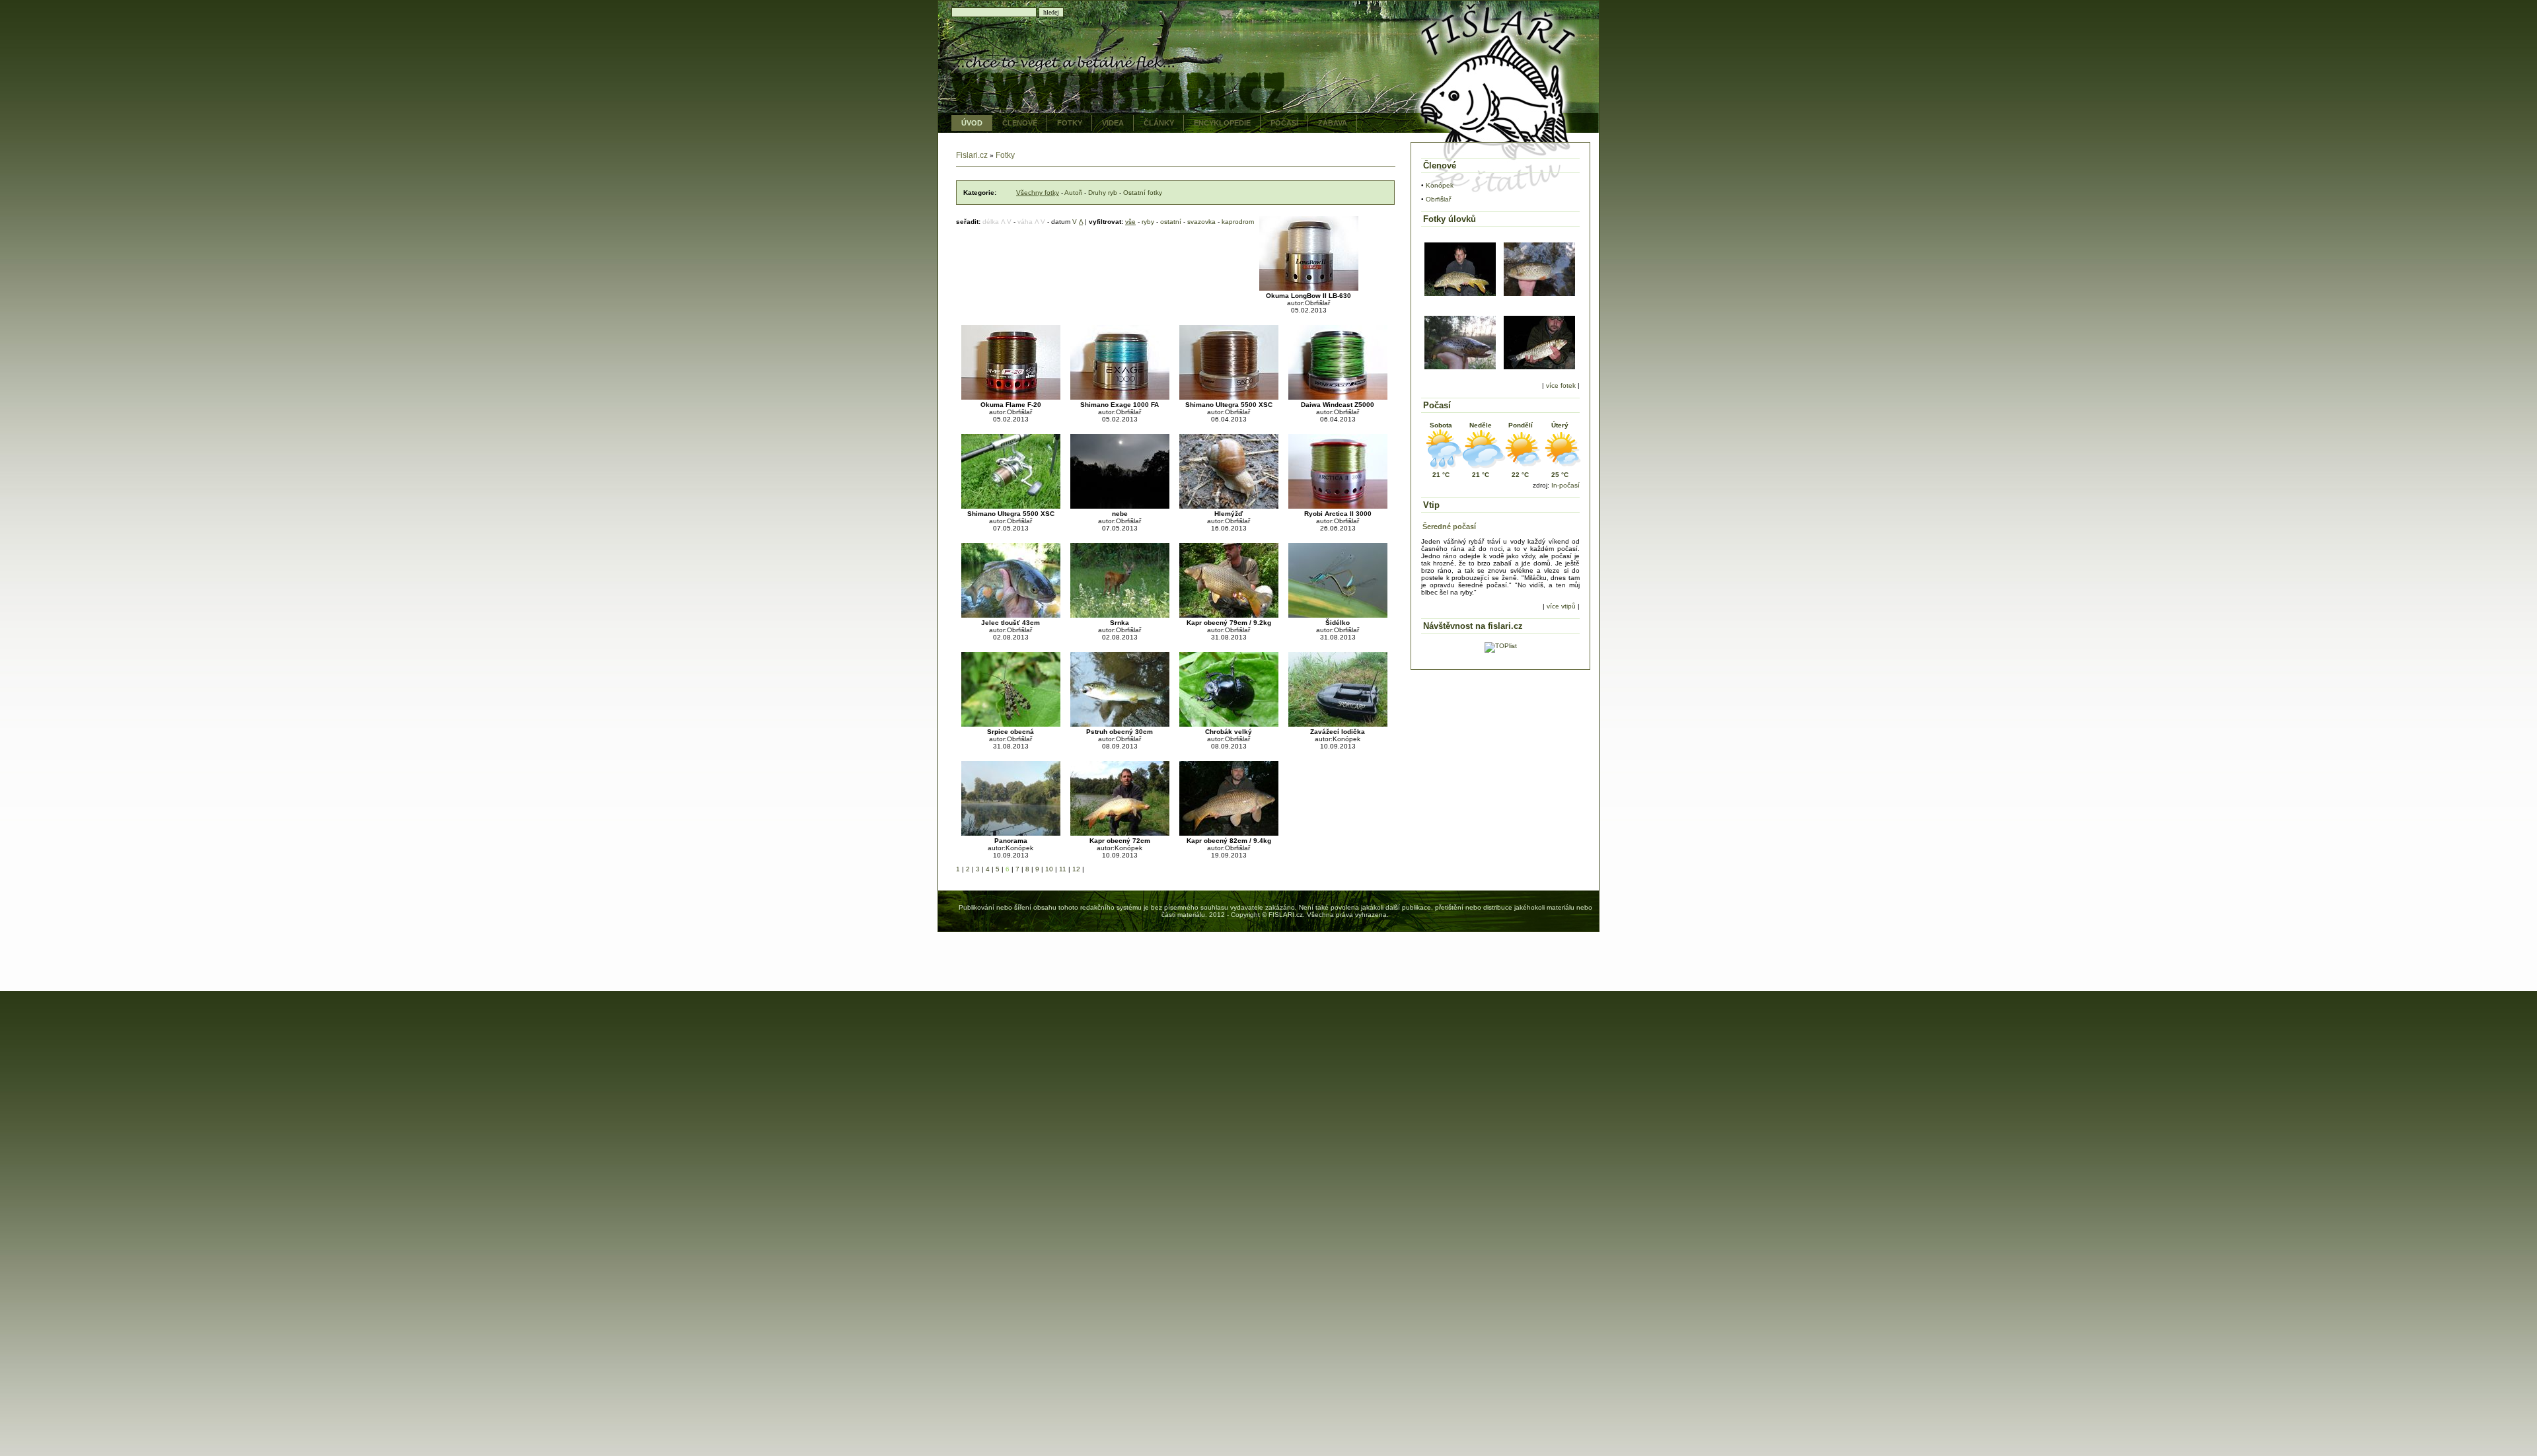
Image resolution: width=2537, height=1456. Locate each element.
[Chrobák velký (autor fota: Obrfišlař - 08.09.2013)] (1229, 724)
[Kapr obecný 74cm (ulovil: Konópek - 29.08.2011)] (1460, 294)
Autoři (1073, 193)
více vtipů (1561, 606)
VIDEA (1113, 123)
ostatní (1171, 222)
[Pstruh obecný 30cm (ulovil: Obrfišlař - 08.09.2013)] (1120, 724)
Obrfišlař (1438, 199)
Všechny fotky (1038, 193)
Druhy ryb (1103, 193)
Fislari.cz (972, 155)
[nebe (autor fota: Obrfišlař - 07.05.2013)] (1120, 506)
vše (1130, 222)
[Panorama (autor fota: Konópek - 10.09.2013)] (1011, 833)
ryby (1148, 222)
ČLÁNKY (1159, 123)
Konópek (1440, 185)
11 (1063, 869)
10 (1049, 869)
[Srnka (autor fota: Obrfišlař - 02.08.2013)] (1120, 615)
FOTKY (1070, 123)
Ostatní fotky (1143, 193)
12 (1076, 869)
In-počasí (1565, 485)
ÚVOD (972, 123)
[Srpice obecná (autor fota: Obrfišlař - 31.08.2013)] (1011, 724)
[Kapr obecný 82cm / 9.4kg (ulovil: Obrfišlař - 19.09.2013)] (1229, 833)
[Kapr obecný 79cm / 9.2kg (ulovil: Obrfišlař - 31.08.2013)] (1229, 615)
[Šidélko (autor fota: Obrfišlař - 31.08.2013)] (1338, 615)
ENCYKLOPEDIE (1222, 123)
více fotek (1561, 385)
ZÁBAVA (1333, 123)
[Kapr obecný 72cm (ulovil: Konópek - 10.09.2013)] (1120, 833)
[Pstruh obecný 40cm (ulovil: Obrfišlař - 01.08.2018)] (1460, 367)
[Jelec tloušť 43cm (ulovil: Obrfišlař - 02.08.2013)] (1011, 615)
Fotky (1005, 155)
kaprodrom (1238, 222)
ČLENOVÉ (1020, 123)
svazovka (1201, 222)
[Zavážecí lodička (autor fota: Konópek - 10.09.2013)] (1338, 724)
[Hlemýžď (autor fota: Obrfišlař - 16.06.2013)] (1229, 506)
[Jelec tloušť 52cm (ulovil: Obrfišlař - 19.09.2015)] (1539, 294)
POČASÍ (1284, 123)
